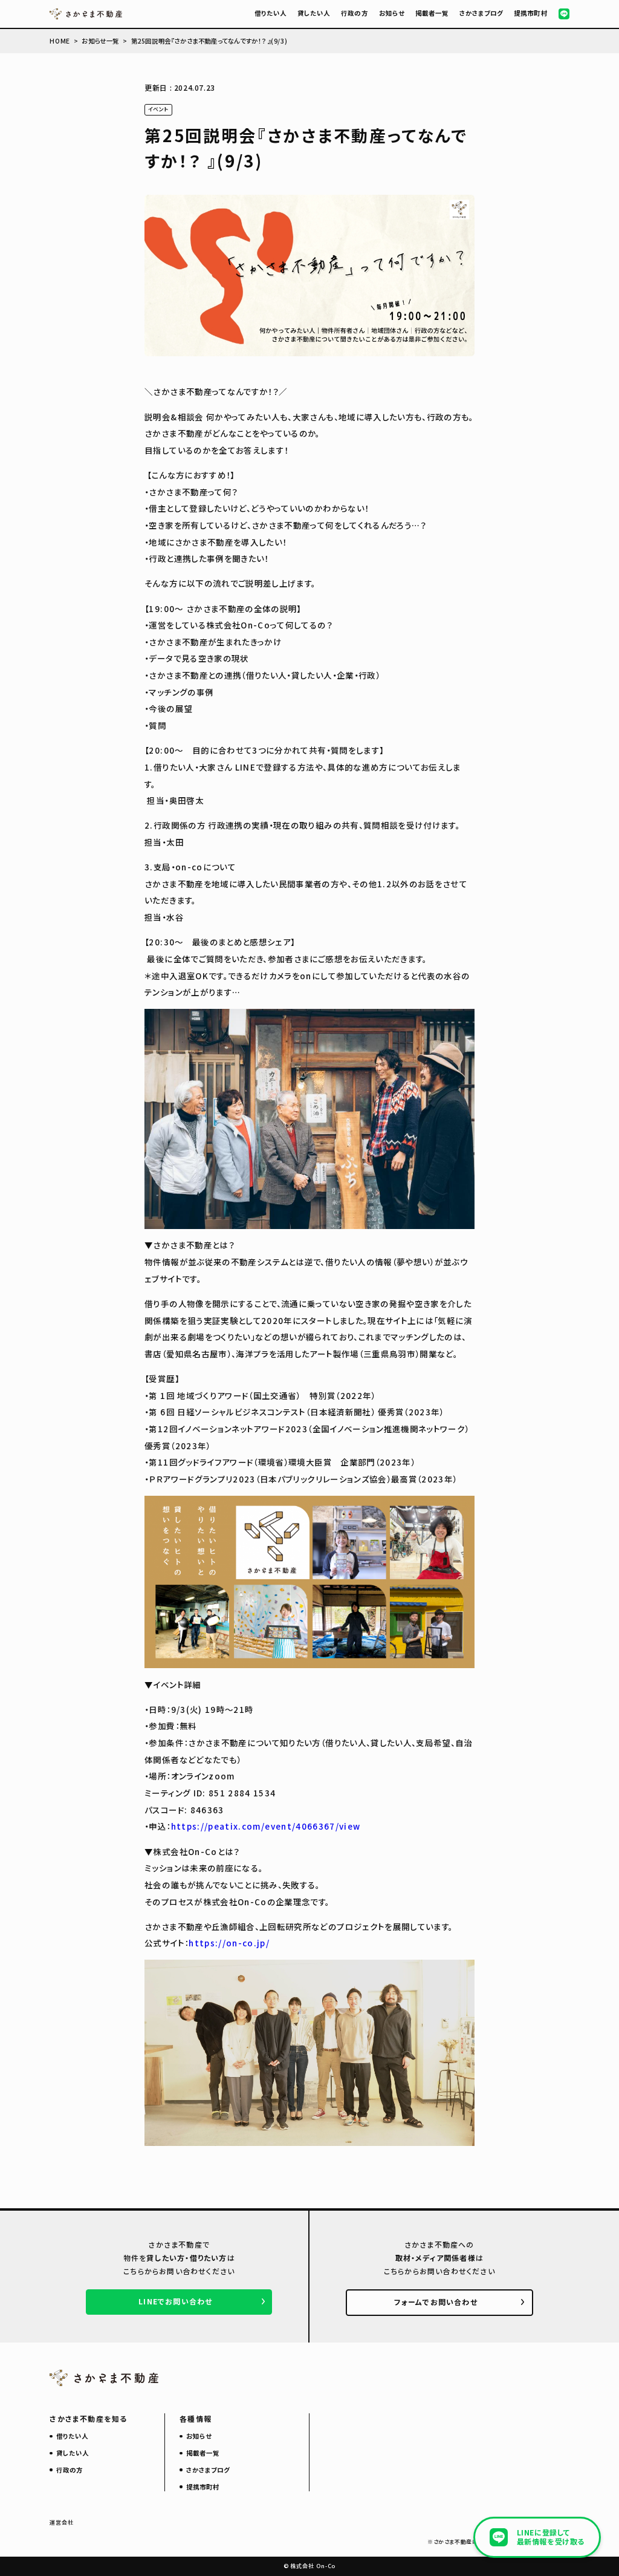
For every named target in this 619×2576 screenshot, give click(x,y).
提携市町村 (530, 13)
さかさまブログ (481, 13)
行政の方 (354, 13)
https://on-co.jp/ (229, 1943)
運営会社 (62, 2522)
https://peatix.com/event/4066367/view (266, 1826)
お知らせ (392, 13)
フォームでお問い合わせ (436, 2302)
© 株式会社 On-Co (310, 2566)
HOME (60, 41)
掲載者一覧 (432, 13)
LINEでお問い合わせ (175, 2301)
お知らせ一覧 (100, 41)
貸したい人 (314, 13)
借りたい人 (271, 13)
